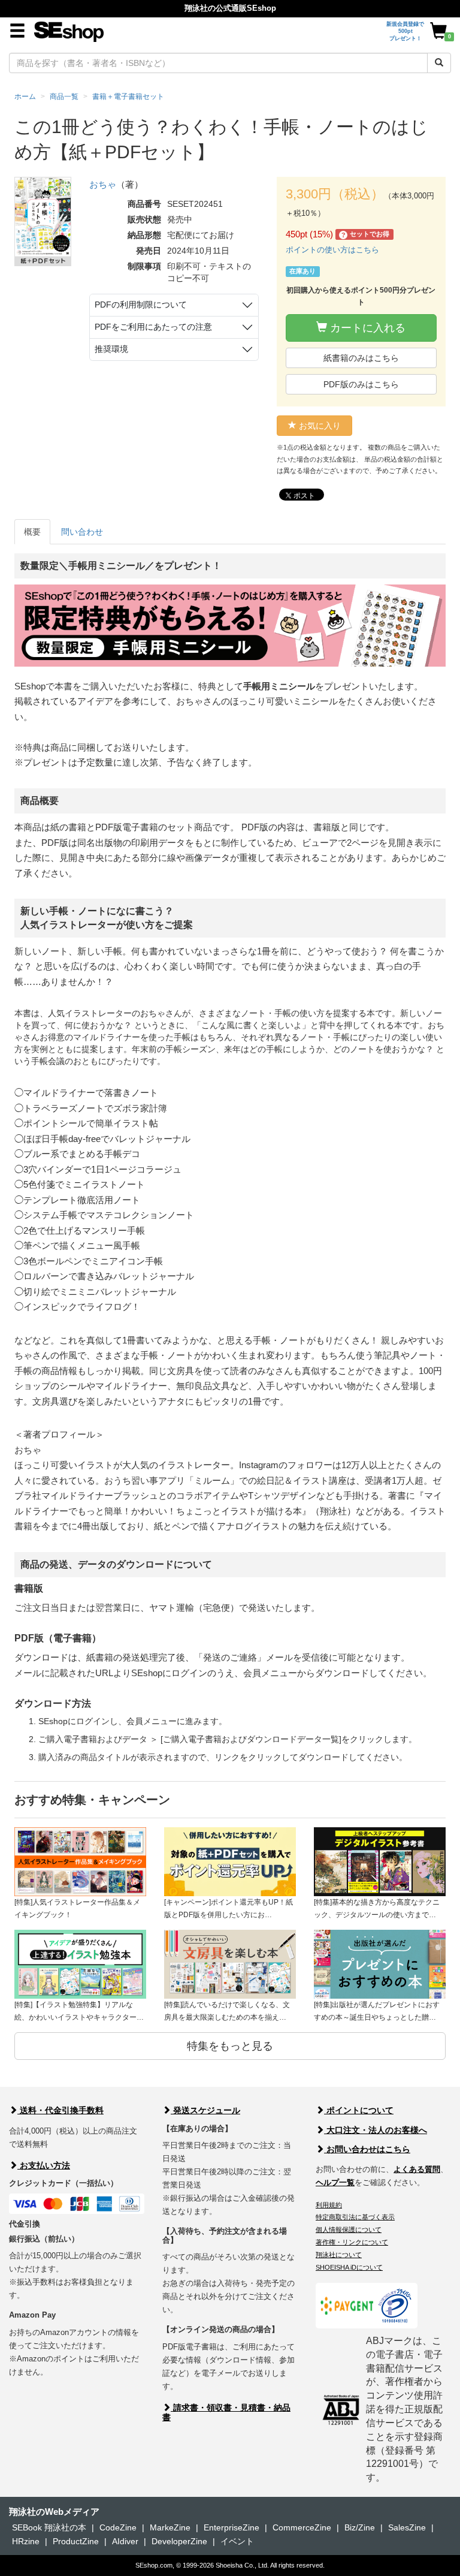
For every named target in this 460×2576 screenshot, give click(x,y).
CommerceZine (302, 2527)
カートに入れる (366, 328)
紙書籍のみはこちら (361, 358)
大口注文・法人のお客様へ (376, 2130)
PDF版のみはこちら (361, 384)
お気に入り (319, 426)
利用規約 (329, 2205)
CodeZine (118, 2527)
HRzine (26, 2541)
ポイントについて (359, 2110)
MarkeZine (170, 2527)
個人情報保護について (349, 2229)
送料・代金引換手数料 (60, 2110)
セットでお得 (366, 235)
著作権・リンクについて (352, 2242)
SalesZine (407, 2527)
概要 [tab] (32, 532)
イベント (237, 2541)
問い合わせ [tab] (82, 532)
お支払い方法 (44, 2165)
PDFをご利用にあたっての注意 (153, 327)
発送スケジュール (205, 2110)
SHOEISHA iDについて (349, 2267)
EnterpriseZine (231, 2527)
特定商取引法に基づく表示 (355, 2217)
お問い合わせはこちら (367, 2149)
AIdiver (125, 2541)
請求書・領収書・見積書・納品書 (226, 2412)
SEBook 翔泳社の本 (49, 2527)
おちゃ (103, 184)
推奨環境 (111, 349)
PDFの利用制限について (141, 305)
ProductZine (76, 2541)
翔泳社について (339, 2255)
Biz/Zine (360, 2527)
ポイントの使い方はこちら (332, 250)
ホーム (25, 97)
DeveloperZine (179, 2541)
